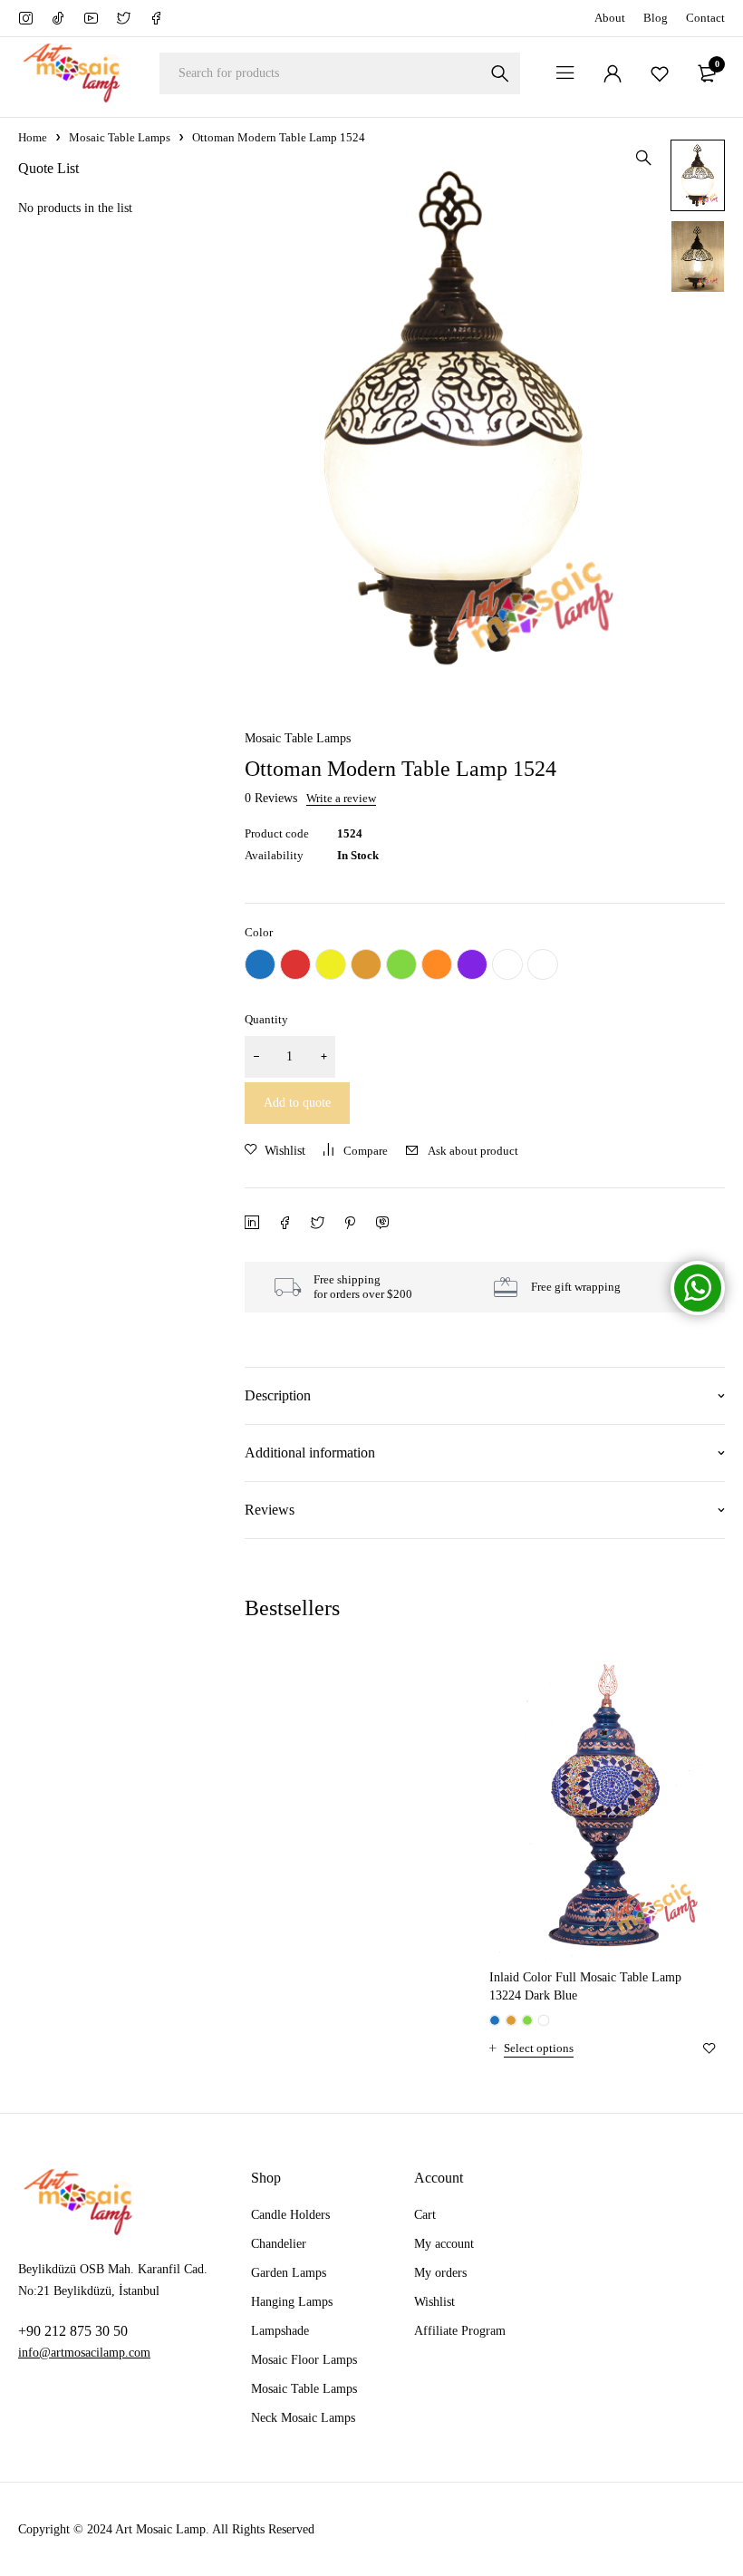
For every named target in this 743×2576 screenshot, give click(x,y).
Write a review (341, 799)
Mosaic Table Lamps (120, 137)
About (610, 18)
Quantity (266, 1019)
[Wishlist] (660, 73)
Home (33, 137)
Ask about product (473, 1151)
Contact (705, 18)
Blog (656, 18)
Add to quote (297, 1103)
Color (259, 932)
